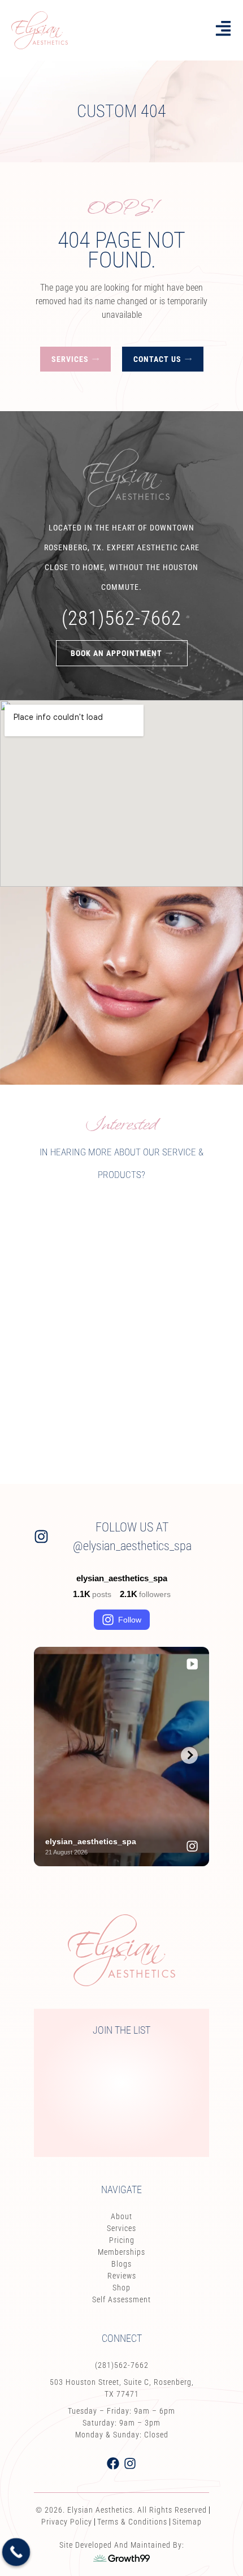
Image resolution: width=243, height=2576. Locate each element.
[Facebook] (113, 2463)
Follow (130, 1620)
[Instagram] (130, 2463)
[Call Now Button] (16, 2552)
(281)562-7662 (121, 618)
